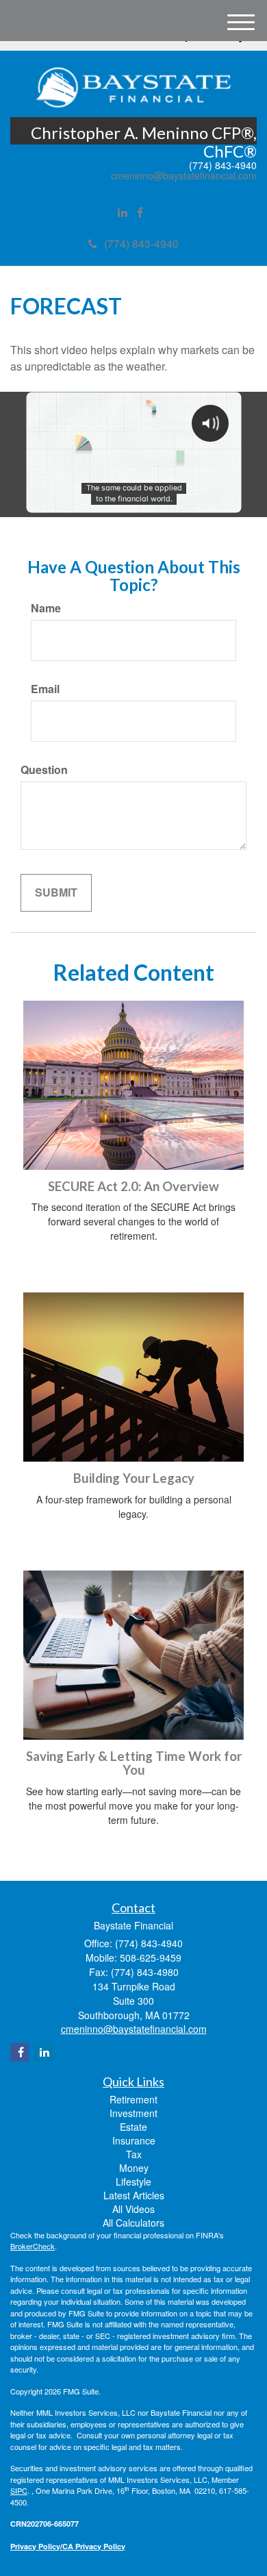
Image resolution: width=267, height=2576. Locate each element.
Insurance (134, 2140)
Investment (133, 2113)
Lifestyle (133, 2181)
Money (134, 2168)
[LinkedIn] (123, 213)
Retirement (133, 2099)
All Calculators (133, 2223)
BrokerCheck (33, 2246)
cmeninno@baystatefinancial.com (184, 176)
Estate (133, 2127)
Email (45, 689)
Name (46, 608)
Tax (134, 2154)
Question (44, 770)
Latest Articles (134, 2195)
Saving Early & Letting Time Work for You (134, 1763)
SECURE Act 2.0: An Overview (133, 1186)
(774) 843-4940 (141, 243)
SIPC (19, 2490)
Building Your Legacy (134, 1478)
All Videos (133, 2209)
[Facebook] (140, 213)
